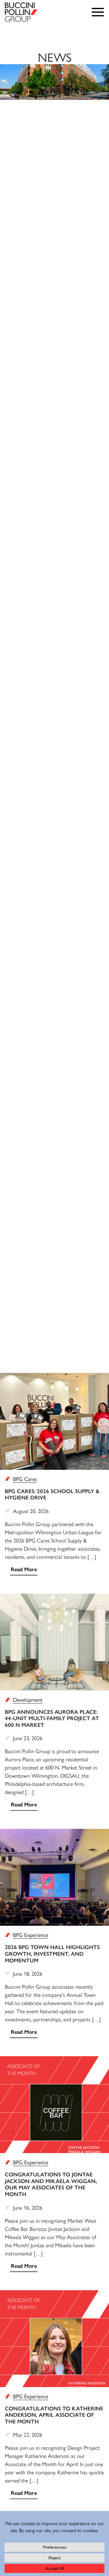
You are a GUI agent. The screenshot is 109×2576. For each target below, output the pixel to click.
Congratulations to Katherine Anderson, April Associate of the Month (54, 2415)
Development (28, 1699)
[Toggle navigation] (99, 12)
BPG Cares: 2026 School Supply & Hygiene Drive (52, 1495)
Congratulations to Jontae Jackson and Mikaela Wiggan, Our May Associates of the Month (51, 2184)
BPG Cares (25, 1479)
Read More (24, 1569)
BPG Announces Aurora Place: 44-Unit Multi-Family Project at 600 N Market (52, 1718)
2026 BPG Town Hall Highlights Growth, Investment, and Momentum (52, 1954)
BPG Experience (31, 1935)
